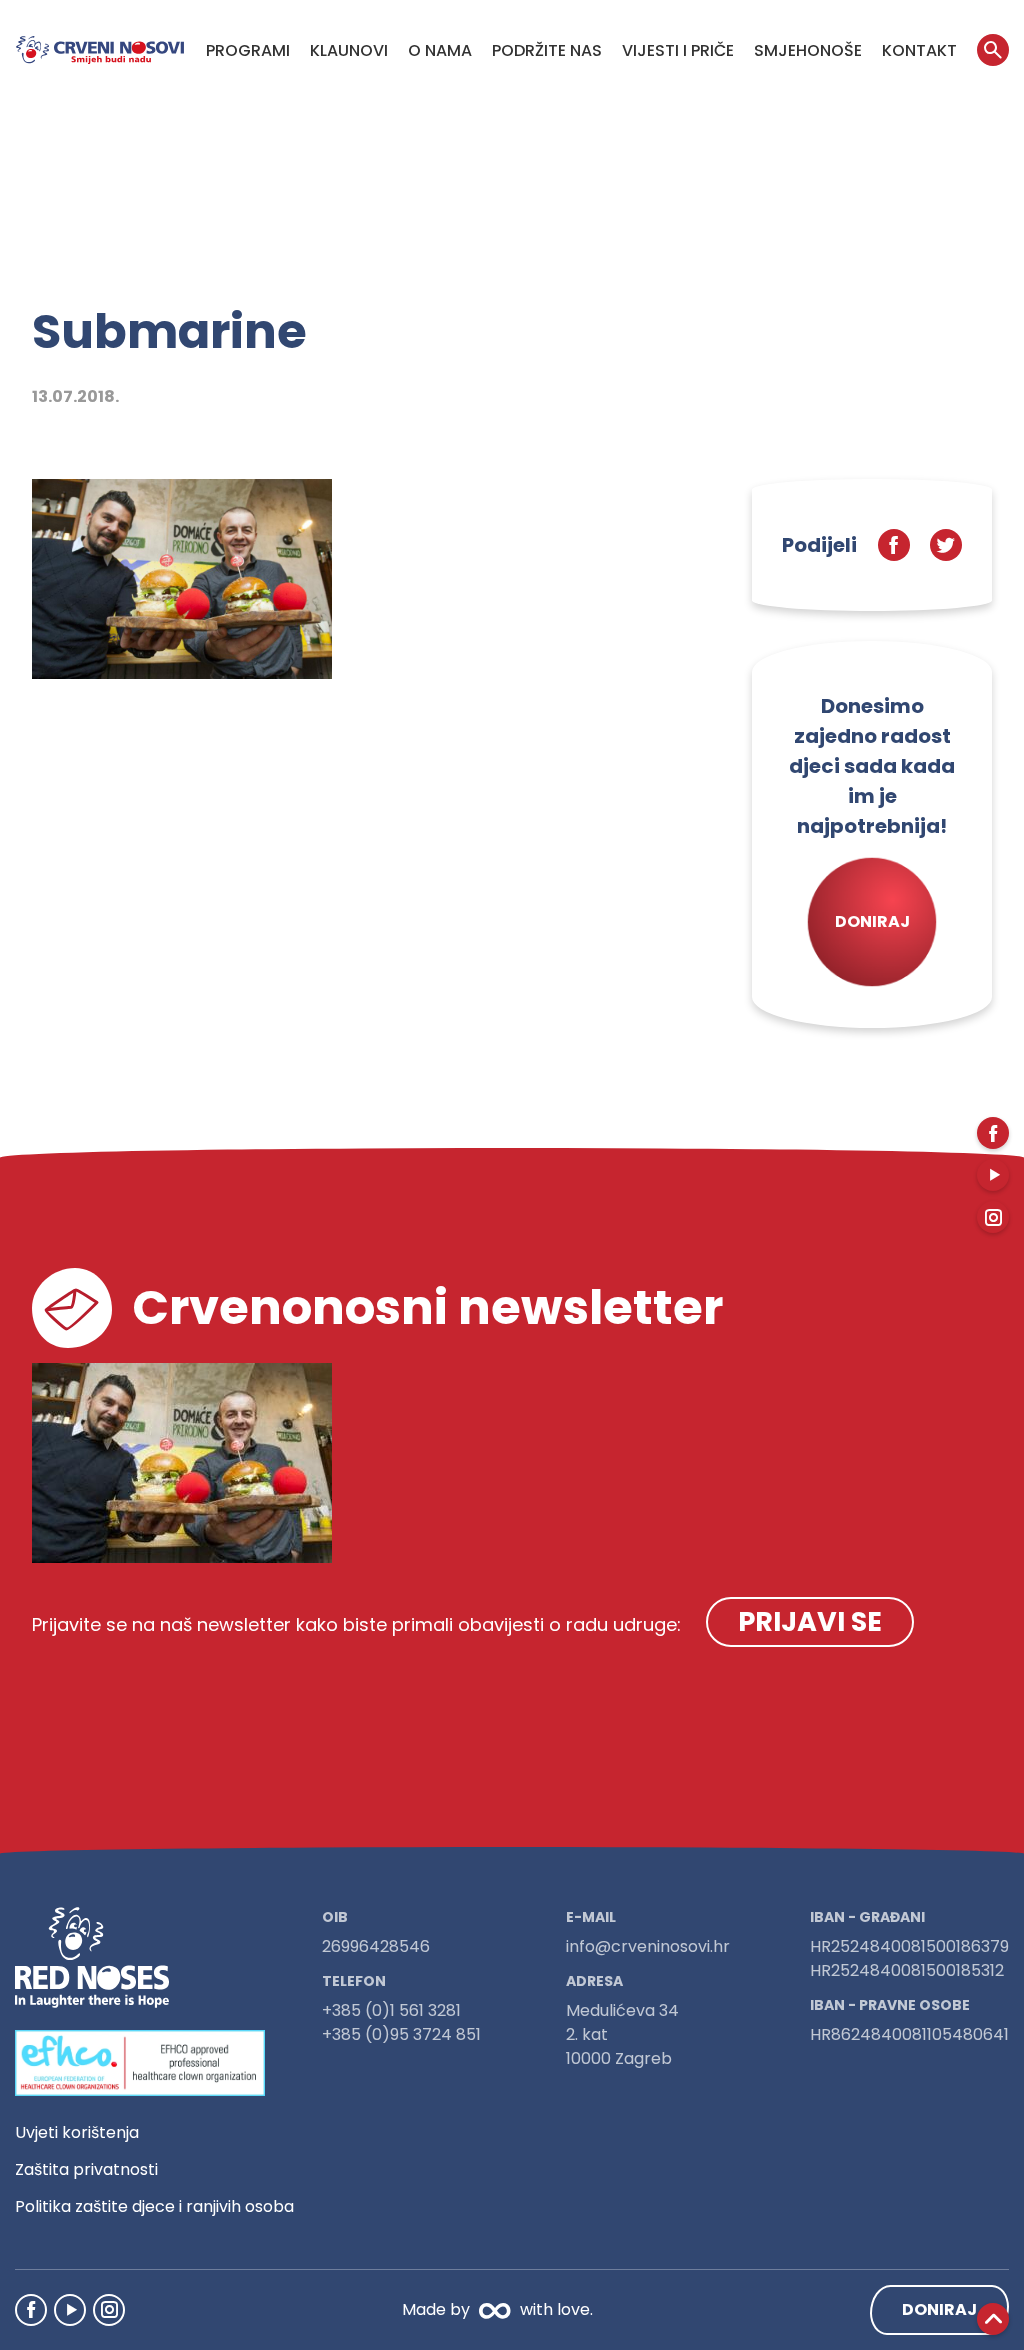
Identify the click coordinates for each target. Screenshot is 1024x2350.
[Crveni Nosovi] (100, 50)
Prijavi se (810, 1621)
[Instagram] (109, 2310)
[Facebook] (31, 2310)
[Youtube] (70, 2310)
